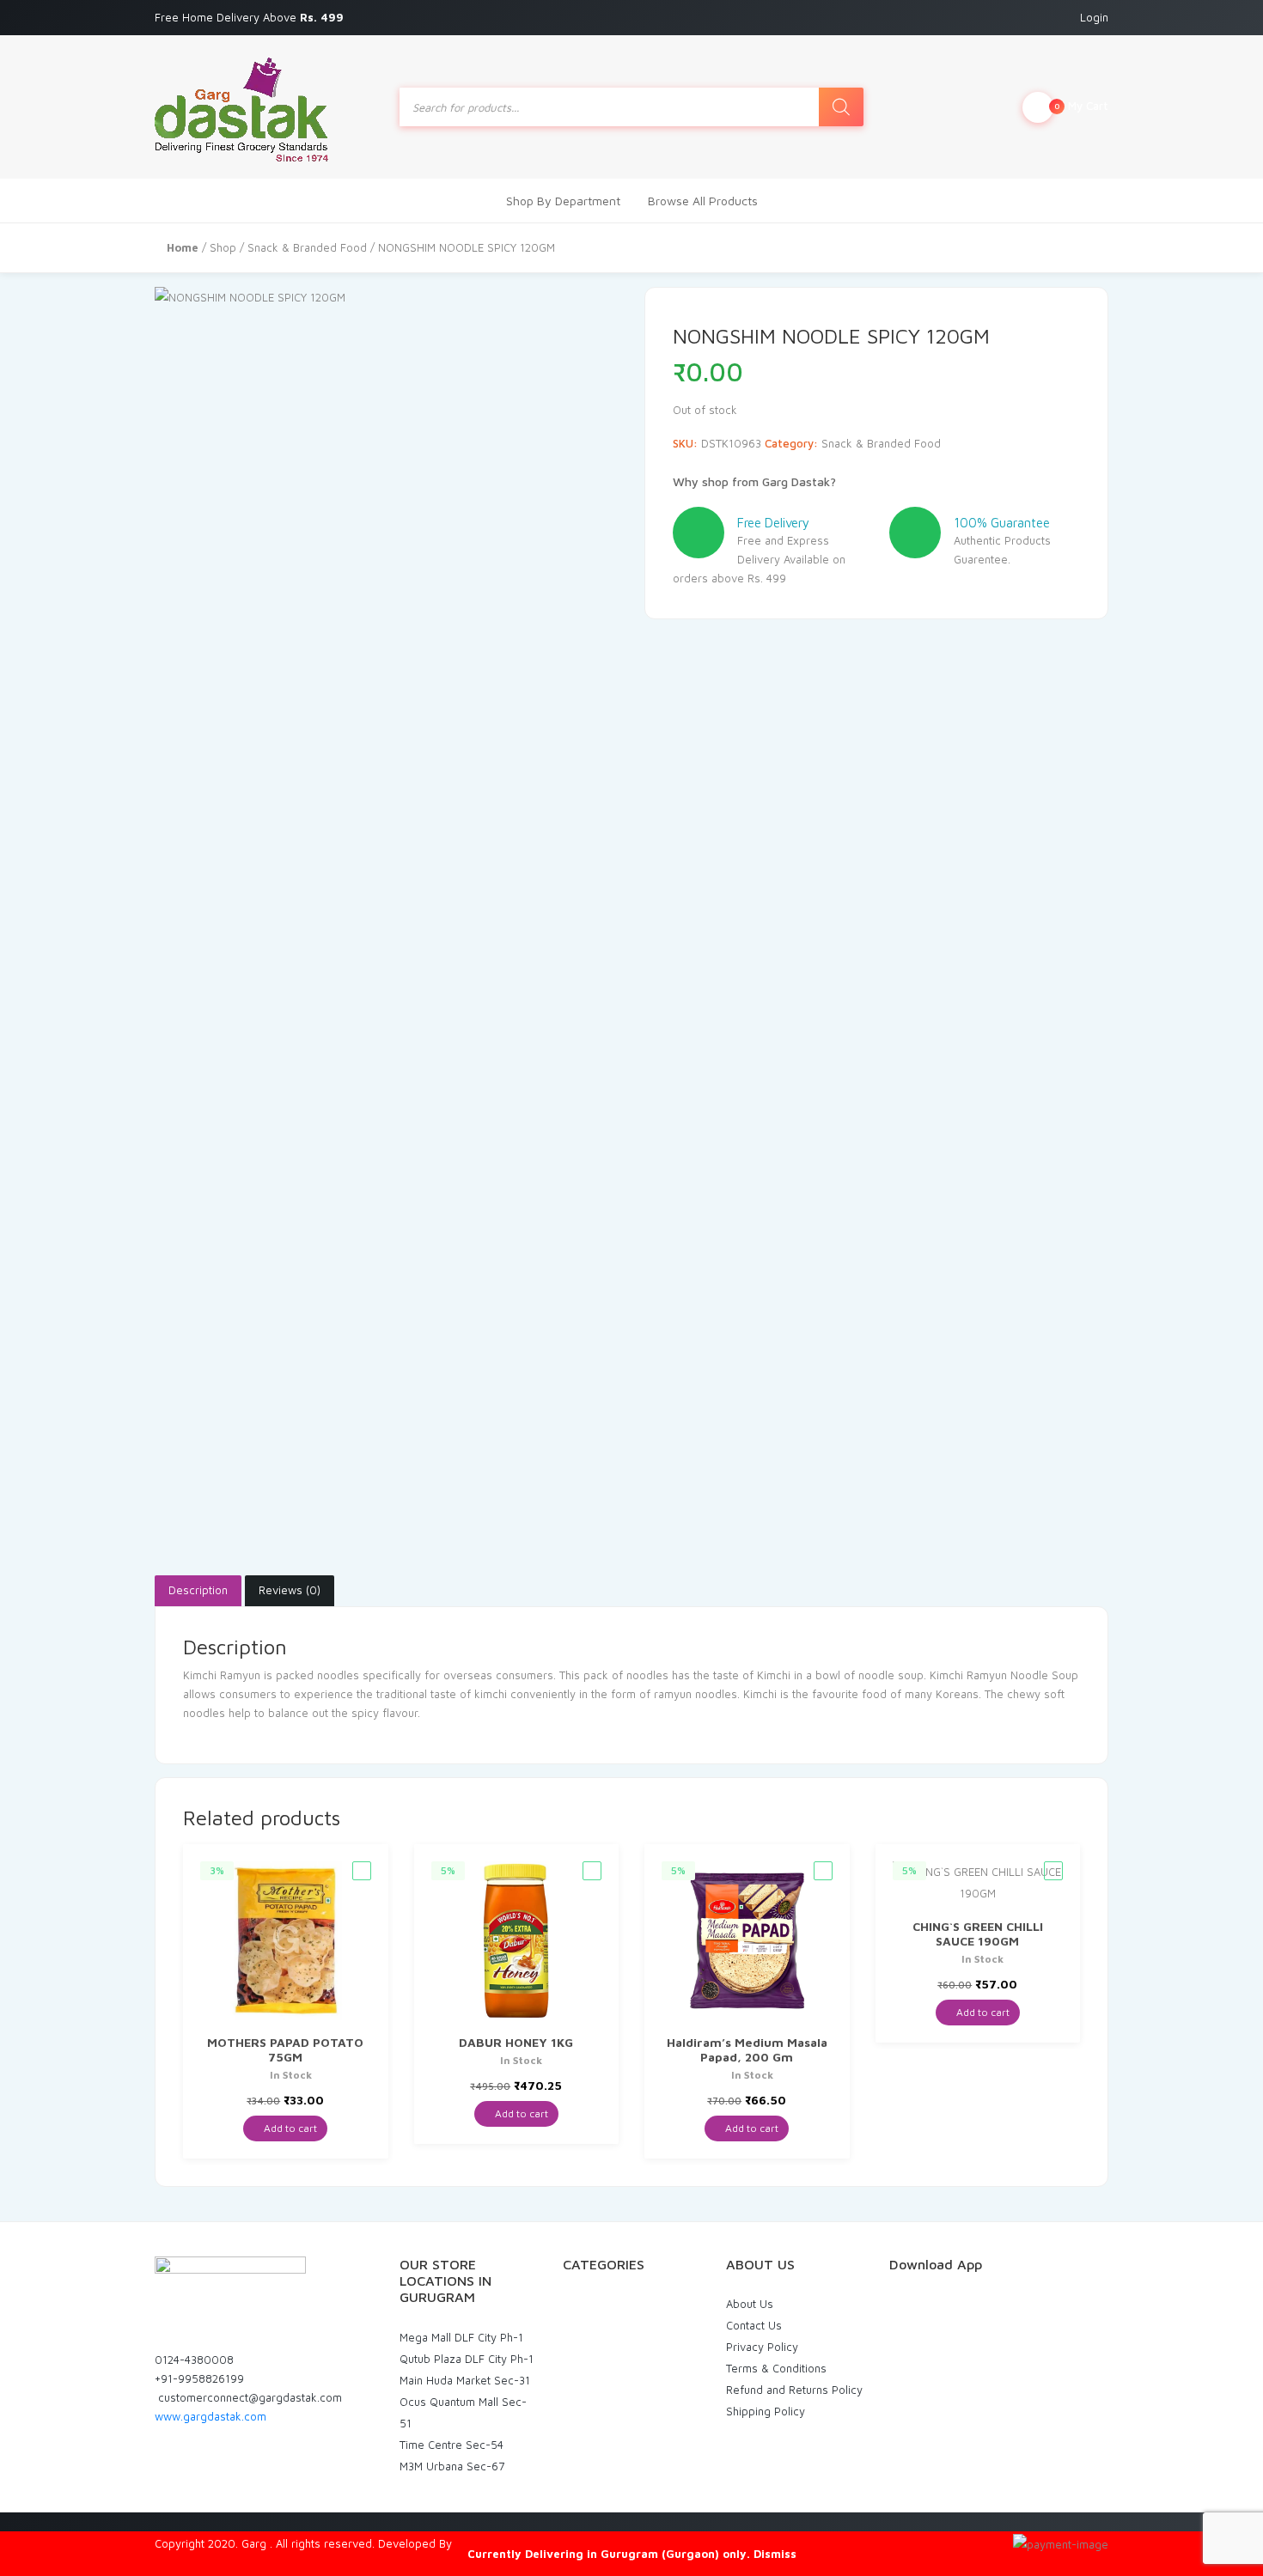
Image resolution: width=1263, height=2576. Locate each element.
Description (198, 1590)
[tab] (198, 1591)
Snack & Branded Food (307, 247)
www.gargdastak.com (210, 2416)
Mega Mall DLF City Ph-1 (461, 2337)
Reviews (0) (290, 1590)
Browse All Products (703, 201)
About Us (750, 2304)
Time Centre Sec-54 (452, 2445)
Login (1094, 17)
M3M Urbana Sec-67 (452, 2466)
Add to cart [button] (289, 2128)
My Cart (1081, 106)
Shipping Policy (766, 2411)
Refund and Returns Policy (794, 2390)
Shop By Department (563, 201)
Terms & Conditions (776, 2368)
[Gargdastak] (241, 107)
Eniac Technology (500, 2543)
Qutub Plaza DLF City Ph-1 (467, 2359)
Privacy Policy (762, 2347)
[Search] (841, 107)
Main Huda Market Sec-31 (465, 2380)
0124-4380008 (194, 2360)
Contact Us (754, 2325)
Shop (223, 247)
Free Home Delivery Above (251, 17)
